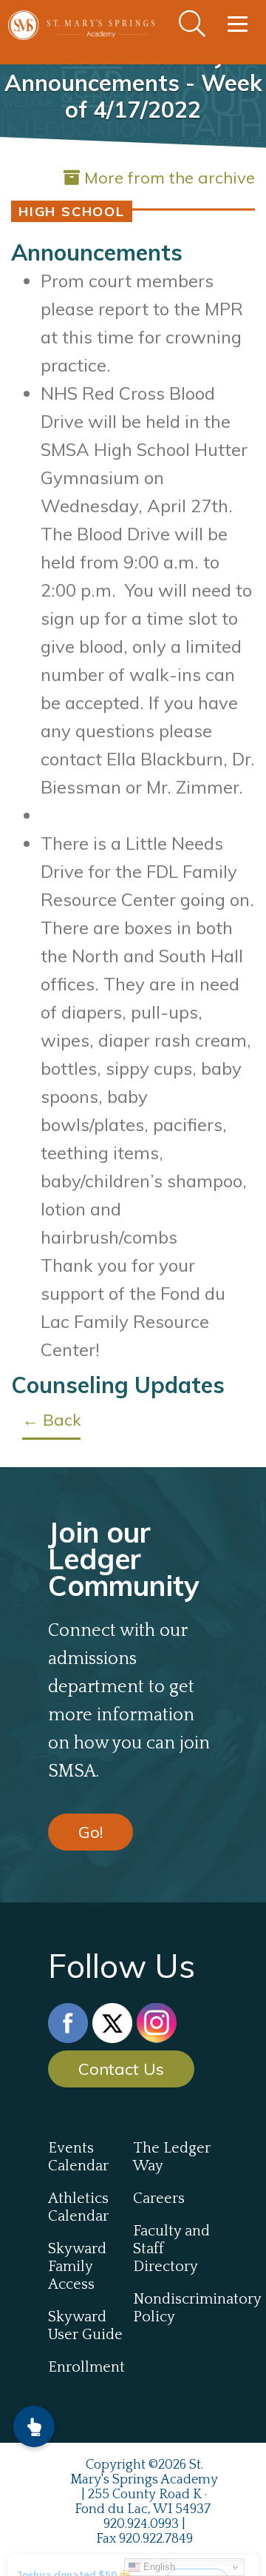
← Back (51, 1420)
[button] (34, 2426)
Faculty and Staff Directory (171, 2249)
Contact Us (121, 2069)
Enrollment (86, 2367)
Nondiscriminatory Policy (175, 2308)
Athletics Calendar (78, 2207)
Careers (159, 2198)
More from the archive (170, 178)
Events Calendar (78, 2157)
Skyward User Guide (85, 2326)
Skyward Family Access (77, 2267)
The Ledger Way (172, 2157)
